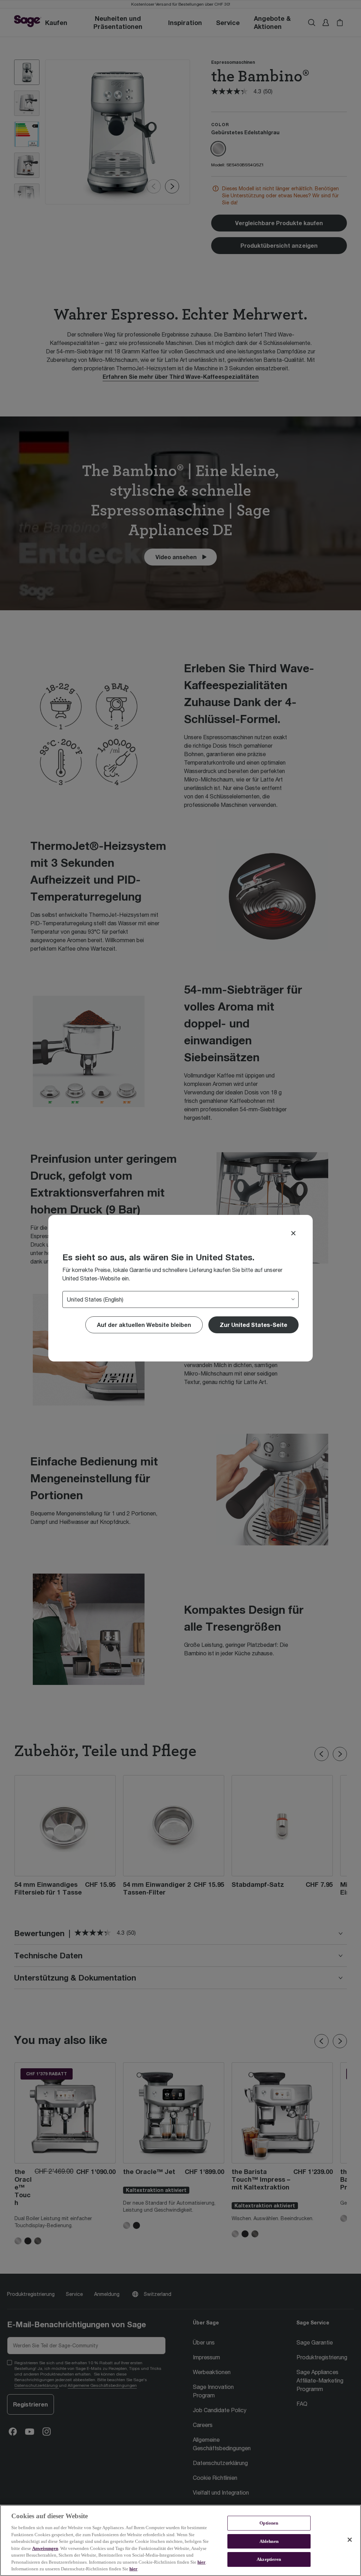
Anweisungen (45, 2548)
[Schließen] (350, 2540)
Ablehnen (269, 2541)
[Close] (293, 1233)
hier (201, 2562)
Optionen (269, 2523)
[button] (253, 1325)
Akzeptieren (269, 2560)
